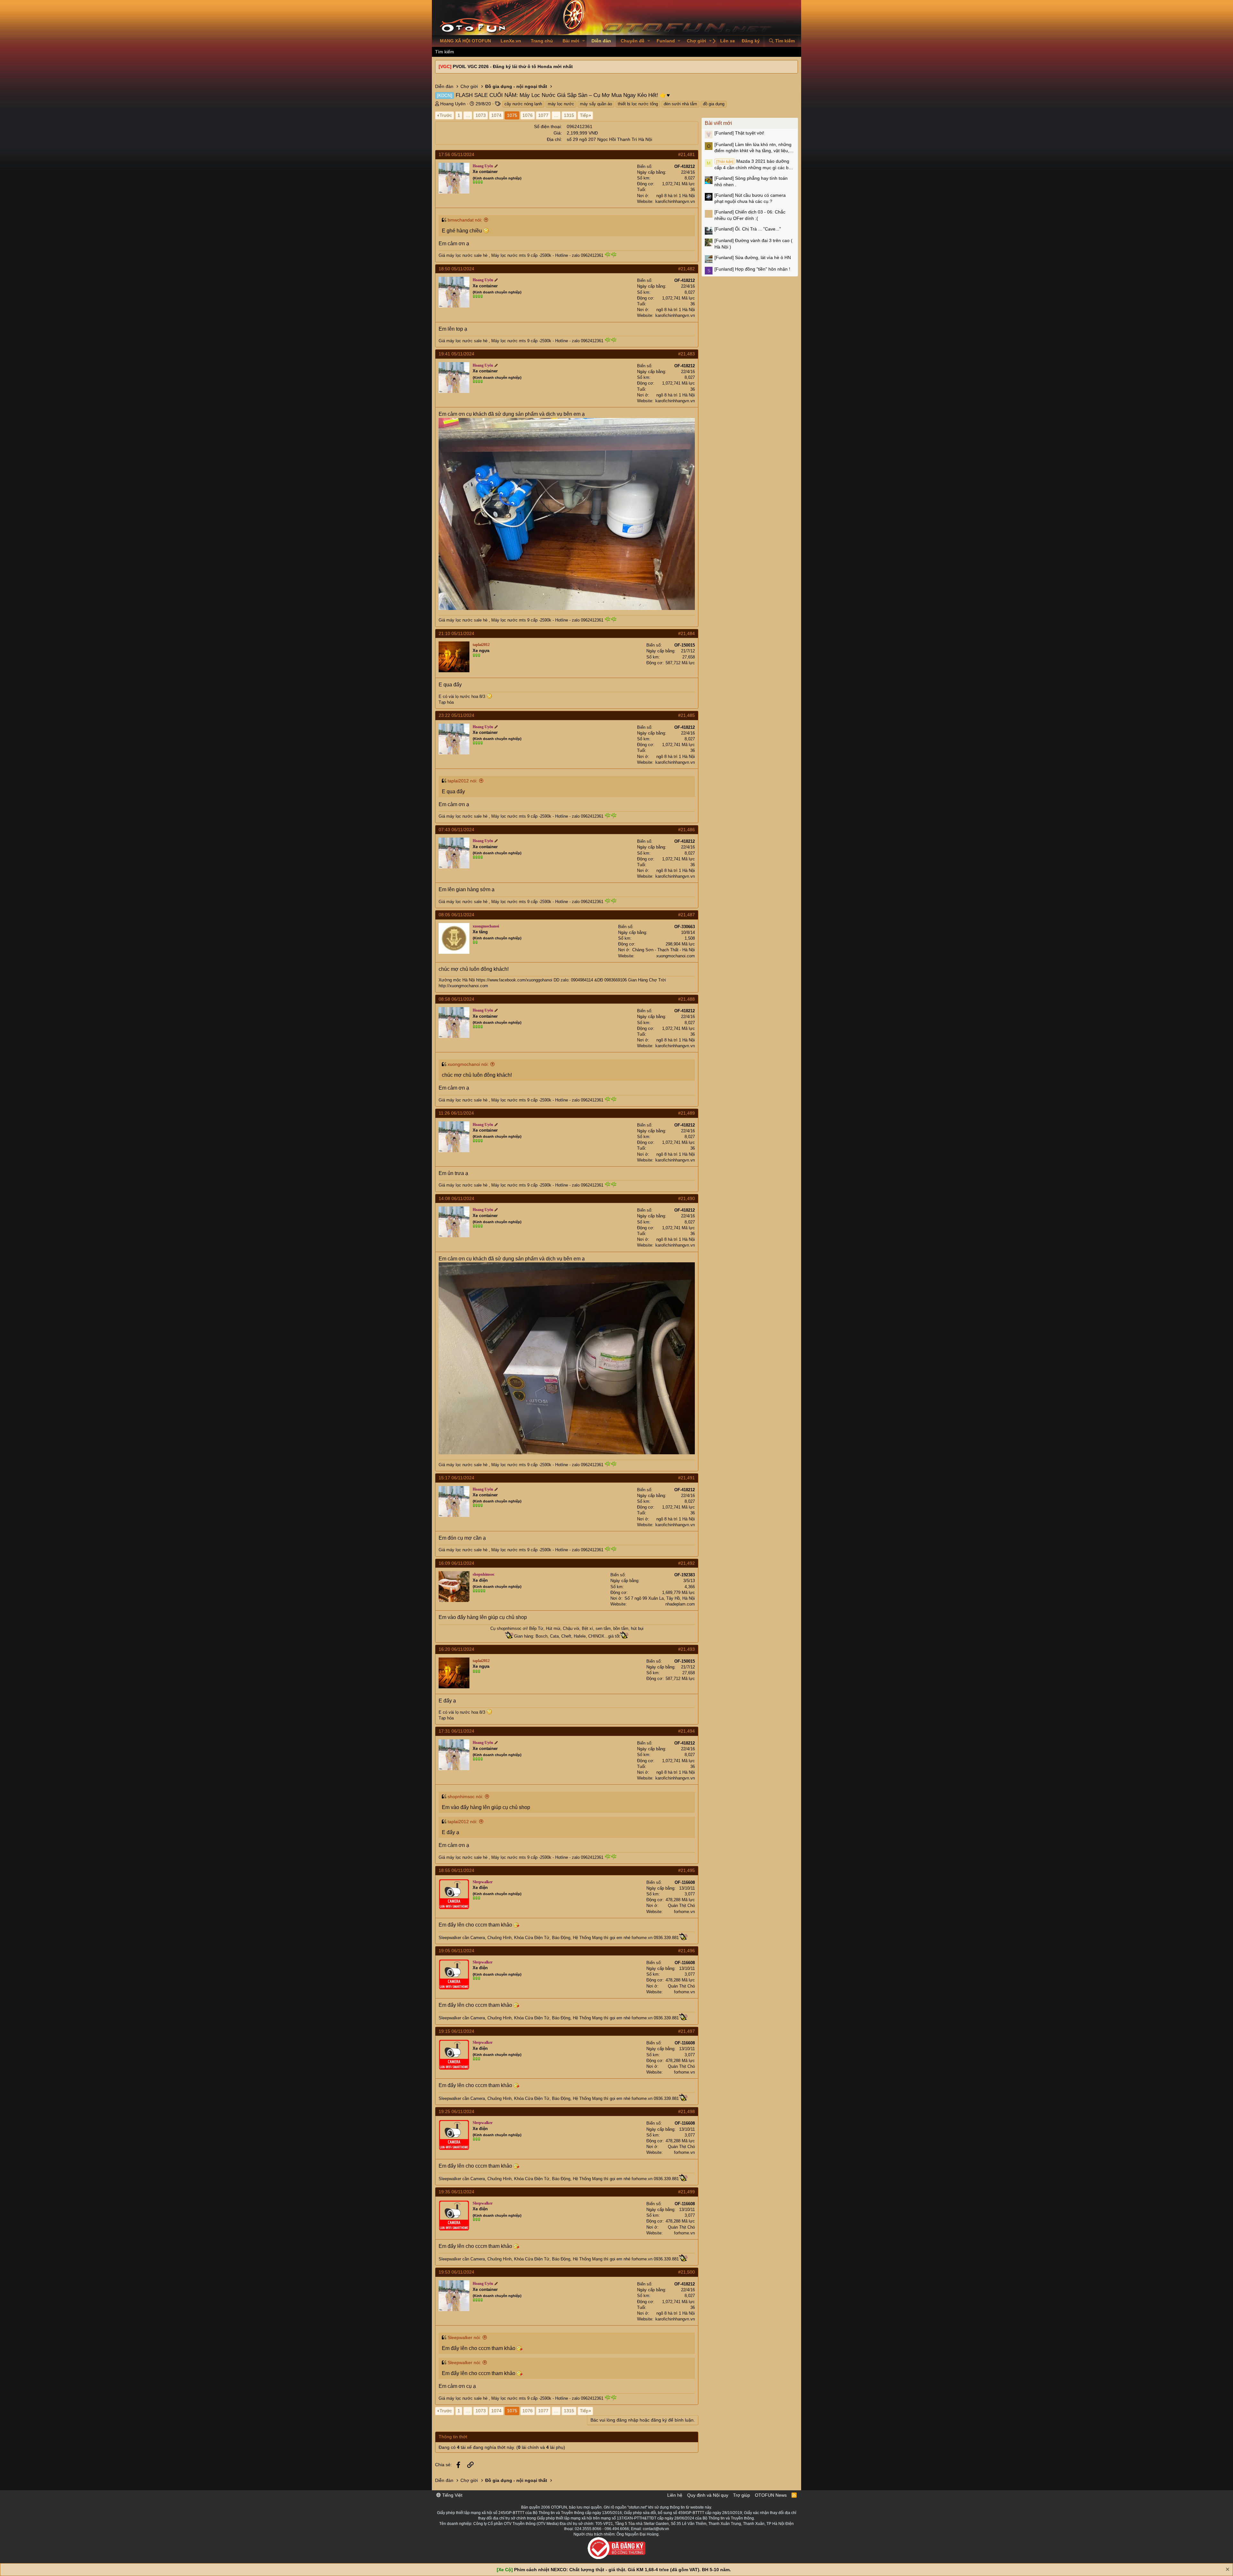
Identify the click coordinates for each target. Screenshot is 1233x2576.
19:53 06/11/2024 (456, 2272)
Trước (446, 115)
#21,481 (686, 154)
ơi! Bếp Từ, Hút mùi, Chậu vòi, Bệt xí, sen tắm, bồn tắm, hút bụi (582, 1628)
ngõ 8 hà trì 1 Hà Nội (676, 196)
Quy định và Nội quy (708, 2495)
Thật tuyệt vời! (739, 133)
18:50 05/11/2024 (456, 269)
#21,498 (686, 2111)
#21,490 (686, 1198)
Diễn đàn (601, 41)
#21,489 (686, 1113)
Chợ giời (696, 41)
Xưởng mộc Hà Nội (457, 980)
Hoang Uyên (453, 104)
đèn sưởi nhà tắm (680, 104)
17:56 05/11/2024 (456, 154)
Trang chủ (542, 41)
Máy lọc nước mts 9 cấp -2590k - (523, 255)
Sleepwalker (450, 1938)
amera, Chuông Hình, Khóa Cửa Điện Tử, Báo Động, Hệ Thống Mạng (538, 1938)
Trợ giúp (742, 2495)
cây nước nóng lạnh (523, 104)
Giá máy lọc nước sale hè (463, 255)
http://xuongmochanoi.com (463, 986)
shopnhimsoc (509, 1628)
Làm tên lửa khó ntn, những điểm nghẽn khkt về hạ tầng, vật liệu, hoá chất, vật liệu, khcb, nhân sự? (753, 148)
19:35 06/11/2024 (456, 2192)
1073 (481, 115)
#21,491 (686, 1478)
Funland (666, 41)
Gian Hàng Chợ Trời (647, 980)
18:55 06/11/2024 (456, 1870)
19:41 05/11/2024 (456, 354)
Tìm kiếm (445, 52)
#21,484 (686, 633)
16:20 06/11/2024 (456, 1649)
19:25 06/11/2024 (456, 2111)
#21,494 (686, 1731)
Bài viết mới (718, 123)
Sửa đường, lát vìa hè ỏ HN (753, 257)
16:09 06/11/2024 (456, 1563)
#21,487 (686, 915)
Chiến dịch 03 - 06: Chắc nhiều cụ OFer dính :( (750, 215)
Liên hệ (675, 2495)
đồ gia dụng (714, 104)
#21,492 (686, 1563)
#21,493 (686, 1649)
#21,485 (686, 715)
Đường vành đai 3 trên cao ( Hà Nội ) (753, 244)
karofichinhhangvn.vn (675, 201)
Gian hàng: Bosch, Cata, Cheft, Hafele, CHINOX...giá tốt (567, 1636)
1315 (569, 115)
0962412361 (580, 126)
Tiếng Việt (452, 2495)
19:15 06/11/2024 (456, 2031)
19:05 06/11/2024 (456, 1951)
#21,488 (686, 999)
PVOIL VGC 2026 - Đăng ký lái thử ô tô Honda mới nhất (513, 66)
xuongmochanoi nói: (468, 1064)
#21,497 (686, 2031)
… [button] (468, 115)
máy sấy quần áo (596, 104)
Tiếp (584, 115)
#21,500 (686, 2272)
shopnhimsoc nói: (465, 1797)
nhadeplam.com (680, 1604)
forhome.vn (684, 1912)
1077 (543, 115)
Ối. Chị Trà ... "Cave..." (748, 229)
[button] (584, 41)
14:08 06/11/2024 (456, 1198)
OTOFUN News (771, 2495)
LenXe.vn (511, 41)
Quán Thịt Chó (681, 1906)
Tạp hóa (446, 702)
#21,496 (686, 1951)
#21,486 (686, 830)
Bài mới (571, 41)
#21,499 (686, 2192)
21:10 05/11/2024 (456, 633)
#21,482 (686, 269)
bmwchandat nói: (465, 220)
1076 (528, 115)
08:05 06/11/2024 (456, 915)
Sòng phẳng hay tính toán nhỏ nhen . (751, 181)
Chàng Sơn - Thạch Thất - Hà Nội (664, 950)
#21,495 (686, 1870)
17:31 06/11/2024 (456, 1731)
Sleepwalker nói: (464, 2337)
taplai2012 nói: (463, 781)
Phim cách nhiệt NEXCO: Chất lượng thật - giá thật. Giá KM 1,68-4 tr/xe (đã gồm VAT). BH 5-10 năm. (622, 2570)
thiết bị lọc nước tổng (638, 104)
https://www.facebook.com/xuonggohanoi (514, 980)
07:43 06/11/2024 (456, 830)
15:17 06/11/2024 (456, 1478)
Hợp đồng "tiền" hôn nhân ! (752, 269)
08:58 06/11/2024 (456, 999)
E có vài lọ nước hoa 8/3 (462, 696)
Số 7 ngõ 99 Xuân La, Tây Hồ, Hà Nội (660, 1598)
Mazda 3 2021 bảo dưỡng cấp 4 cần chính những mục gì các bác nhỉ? (754, 165)
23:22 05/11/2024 (456, 715)
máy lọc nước (561, 104)
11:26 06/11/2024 (456, 1113)
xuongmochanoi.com (676, 956)
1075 (512, 115)
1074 (496, 115)
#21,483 (686, 354)
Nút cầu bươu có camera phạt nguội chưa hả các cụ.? (750, 198)
